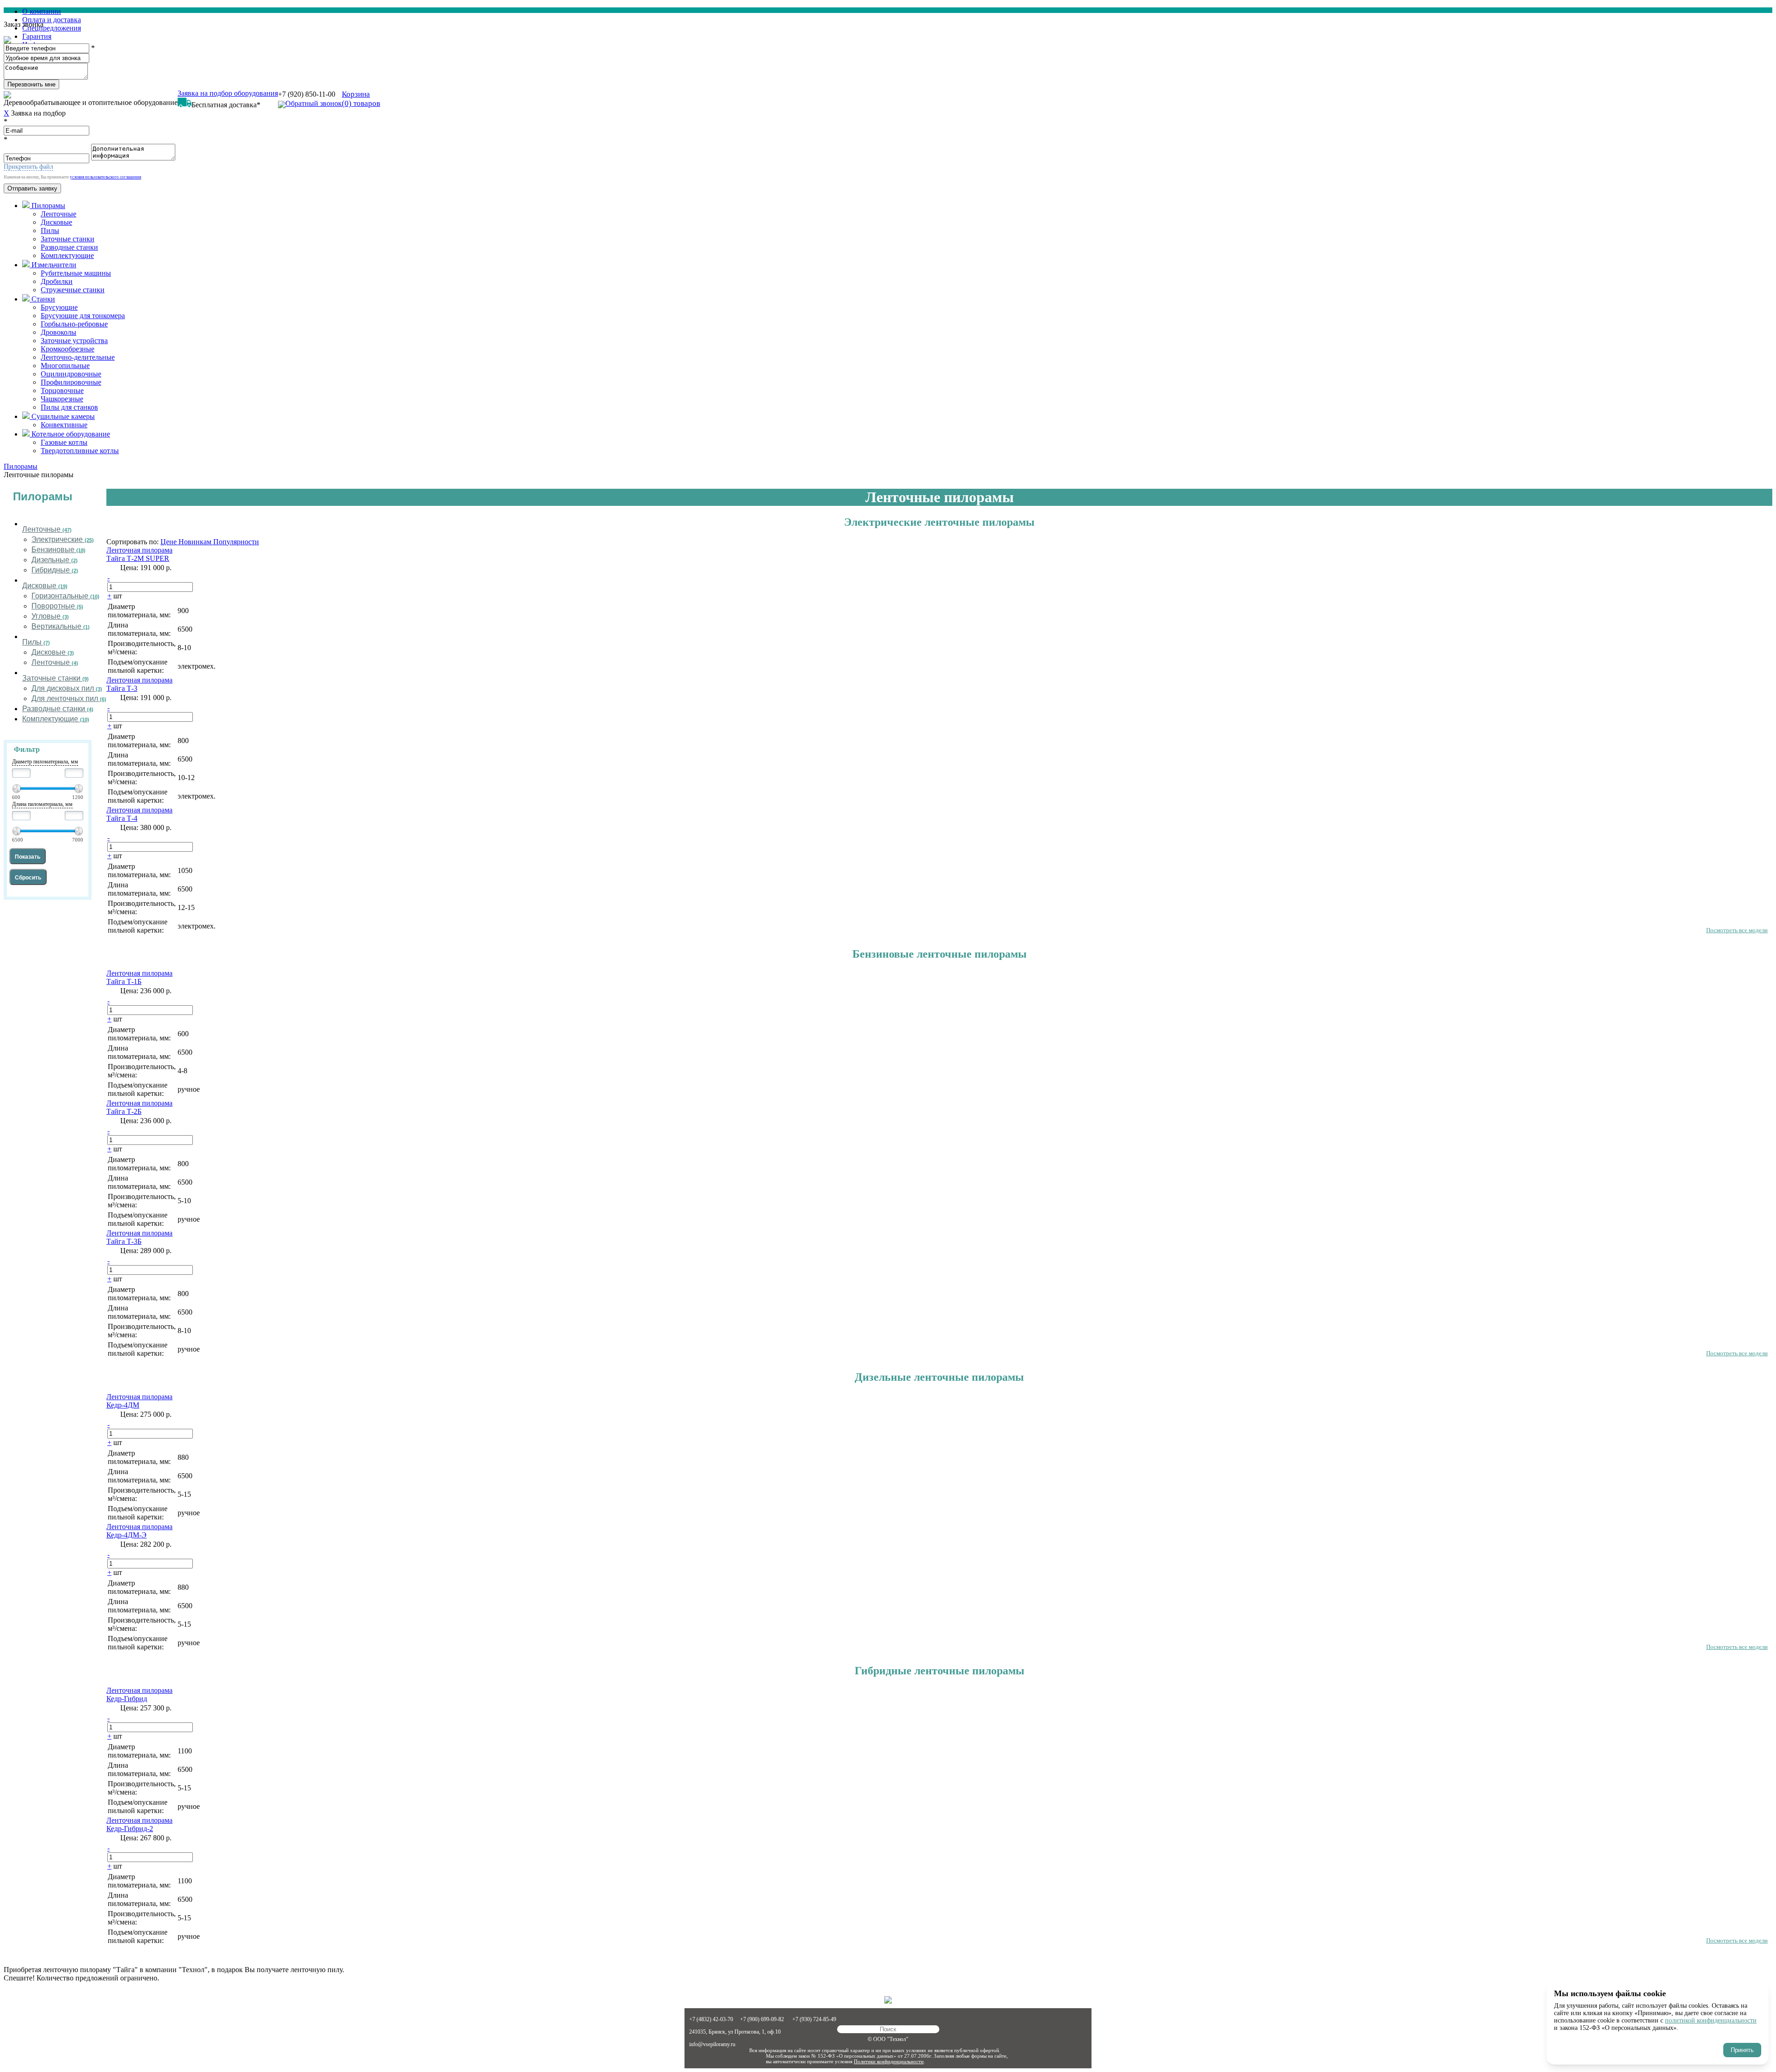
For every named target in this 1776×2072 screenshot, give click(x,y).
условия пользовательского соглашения (105, 177)
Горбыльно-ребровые (74, 324)
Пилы (50, 231)
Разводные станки (69, 247)
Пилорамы (43, 496)
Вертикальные (61, 627)
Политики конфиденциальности (889, 2061)
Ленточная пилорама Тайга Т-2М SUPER (139, 554)
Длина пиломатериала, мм (42, 804)
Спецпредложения (52, 28)
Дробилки (57, 281)
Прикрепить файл (28, 167)
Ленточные (59, 214)
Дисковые (56, 222)
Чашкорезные (62, 399)
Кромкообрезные (68, 349)
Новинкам (196, 542)
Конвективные (64, 425)
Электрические (63, 540)
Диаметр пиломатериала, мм (45, 762)
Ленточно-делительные (78, 357)
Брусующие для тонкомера (83, 316)
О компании (42, 11)
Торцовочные (62, 390)
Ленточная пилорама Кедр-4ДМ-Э (139, 1531)
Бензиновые (59, 550)
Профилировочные (71, 382)
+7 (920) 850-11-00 (307, 94)
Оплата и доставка (52, 20)
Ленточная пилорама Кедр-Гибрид (139, 1694)
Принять (1742, 2050)
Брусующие (59, 307)
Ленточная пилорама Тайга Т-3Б (139, 1237)
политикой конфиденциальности (1711, 2020)
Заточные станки (68, 239)
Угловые (50, 617)
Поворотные (57, 606)
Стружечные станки (73, 290)
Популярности (236, 542)
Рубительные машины (76, 273)
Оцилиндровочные (71, 374)
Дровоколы (59, 332)
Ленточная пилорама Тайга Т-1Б (139, 977)
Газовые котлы (64, 442)
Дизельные (55, 560)
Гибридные (55, 570)
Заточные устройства (74, 341)
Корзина (361, 99)
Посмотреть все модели (1737, 930)
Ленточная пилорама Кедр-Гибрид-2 (139, 1824)
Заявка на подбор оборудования (228, 93)
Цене (170, 542)
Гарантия (37, 36)
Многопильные (65, 366)
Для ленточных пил (69, 699)
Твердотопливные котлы (80, 451)
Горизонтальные (65, 596)
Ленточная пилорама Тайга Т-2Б (139, 1107)
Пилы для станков (69, 407)
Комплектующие (67, 255)
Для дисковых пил (67, 689)
